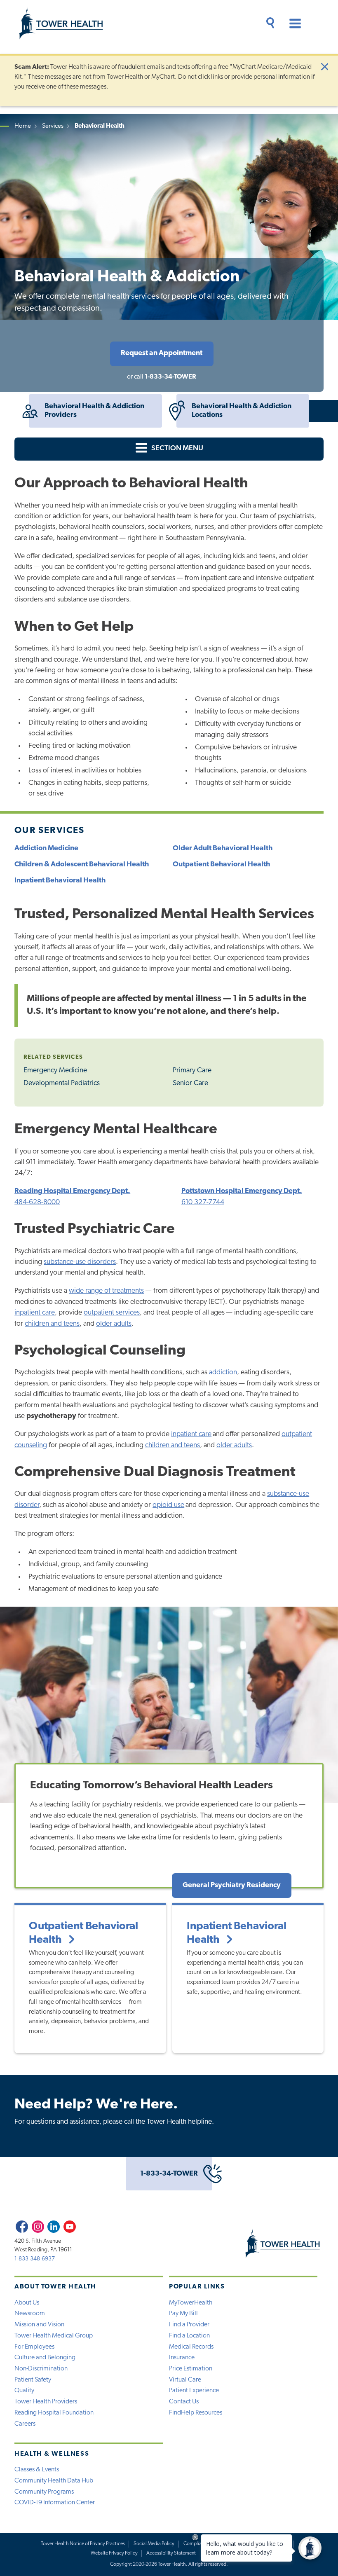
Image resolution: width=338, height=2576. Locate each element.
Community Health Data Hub (54, 2481)
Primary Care (192, 1070)
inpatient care (35, 1313)
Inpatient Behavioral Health (237, 1933)
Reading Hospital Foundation (54, 2413)
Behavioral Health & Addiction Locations (242, 411)
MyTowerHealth (191, 2303)
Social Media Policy (154, 2544)
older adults (114, 1324)
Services (53, 126)
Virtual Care (185, 2380)
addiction (223, 1372)
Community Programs (44, 2492)
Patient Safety (33, 2380)
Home (23, 126)
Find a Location (189, 2336)
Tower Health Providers (46, 2402)
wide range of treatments (106, 1291)
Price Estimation (191, 2369)
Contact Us (184, 2402)
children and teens (52, 1324)
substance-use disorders (80, 1262)
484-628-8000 (37, 1202)
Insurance (182, 2358)
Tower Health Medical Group (54, 2336)
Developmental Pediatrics (62, 1083)
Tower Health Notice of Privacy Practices (83, 2544)
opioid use (168, 1505)
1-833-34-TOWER (170, 377)
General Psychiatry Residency (232, 1885)
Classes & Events (37, 2470)
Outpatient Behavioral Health (83, 1933)
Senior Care (190, 1083)
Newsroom (30, 2314)
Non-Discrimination (41, 2369)
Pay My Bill (183, 2314)
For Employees (34, 2347)
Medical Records (191, 2347)
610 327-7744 (203, 1202)
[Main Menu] (291, 25)
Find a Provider (189, 2325)
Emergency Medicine (55, 1070)
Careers (25, 2424)
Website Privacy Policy (114, 2553)
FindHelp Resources (196, 2413)
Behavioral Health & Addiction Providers (94, 411)
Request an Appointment (162, 353)
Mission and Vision (39, 2325)
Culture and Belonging (45, 2358)
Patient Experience (194, 2391)
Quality (24, 2391)
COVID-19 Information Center (55, 2503)
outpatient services (112, 1313)
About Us (27, 2303)
